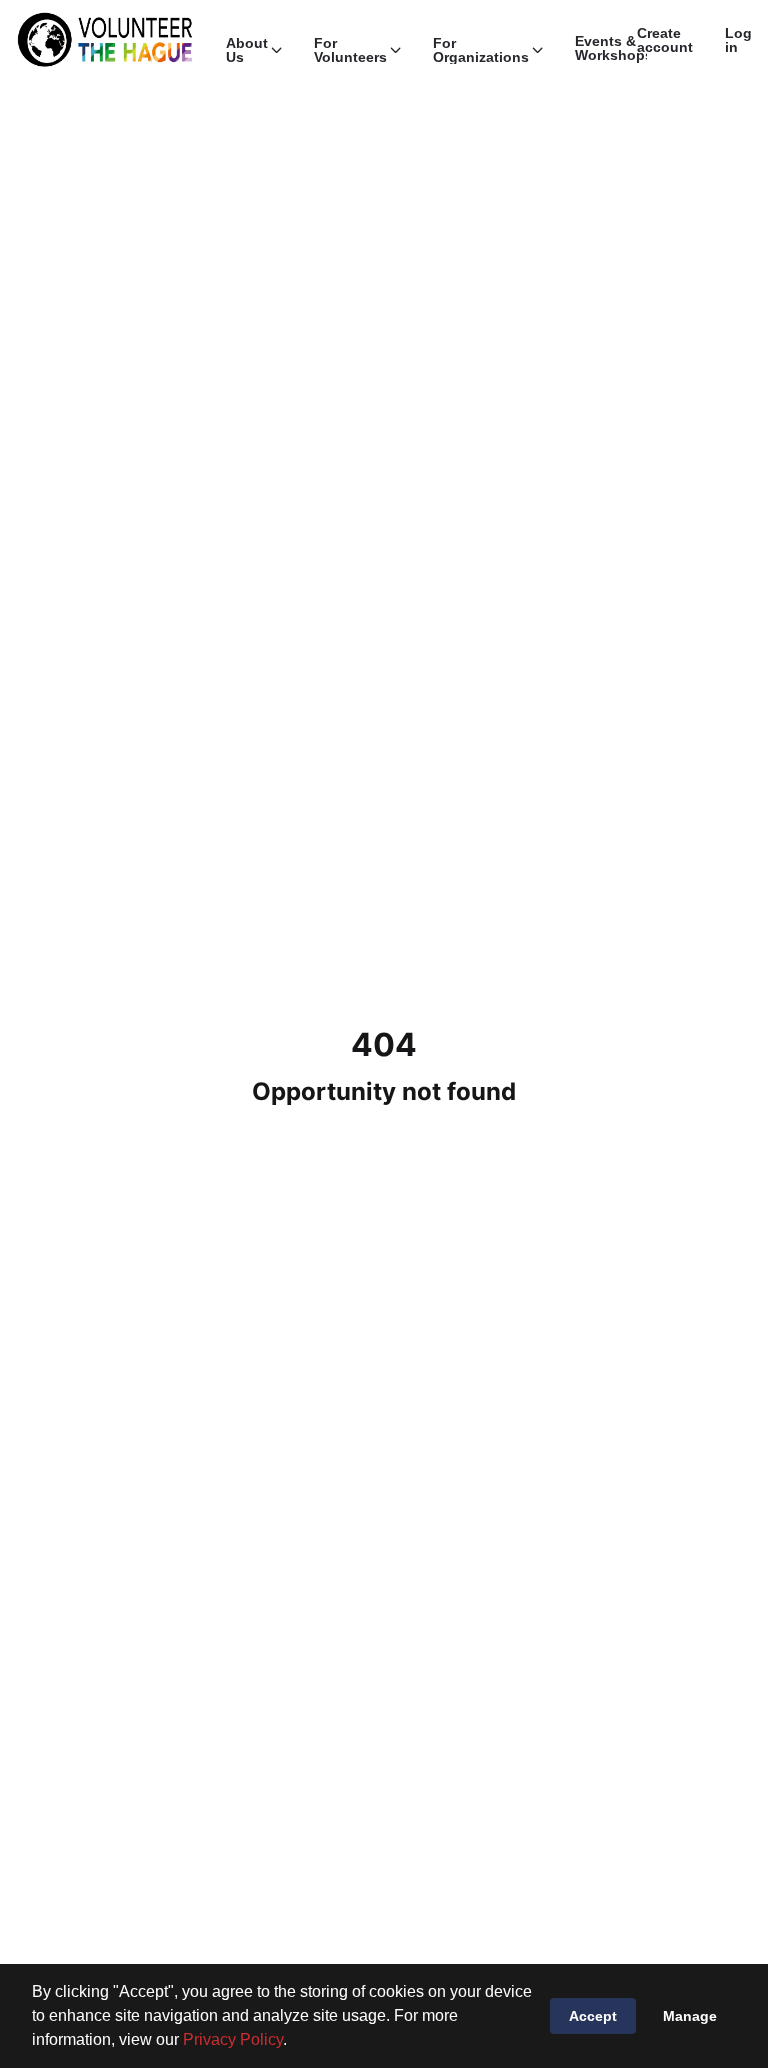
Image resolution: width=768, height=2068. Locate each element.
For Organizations (481, 50)
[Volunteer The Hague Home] (105, 40)
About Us (247, 50)
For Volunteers (350, 50)
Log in (738, 40)
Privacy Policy (233, 2039)
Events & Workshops (614, 48)
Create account (665, 40)
